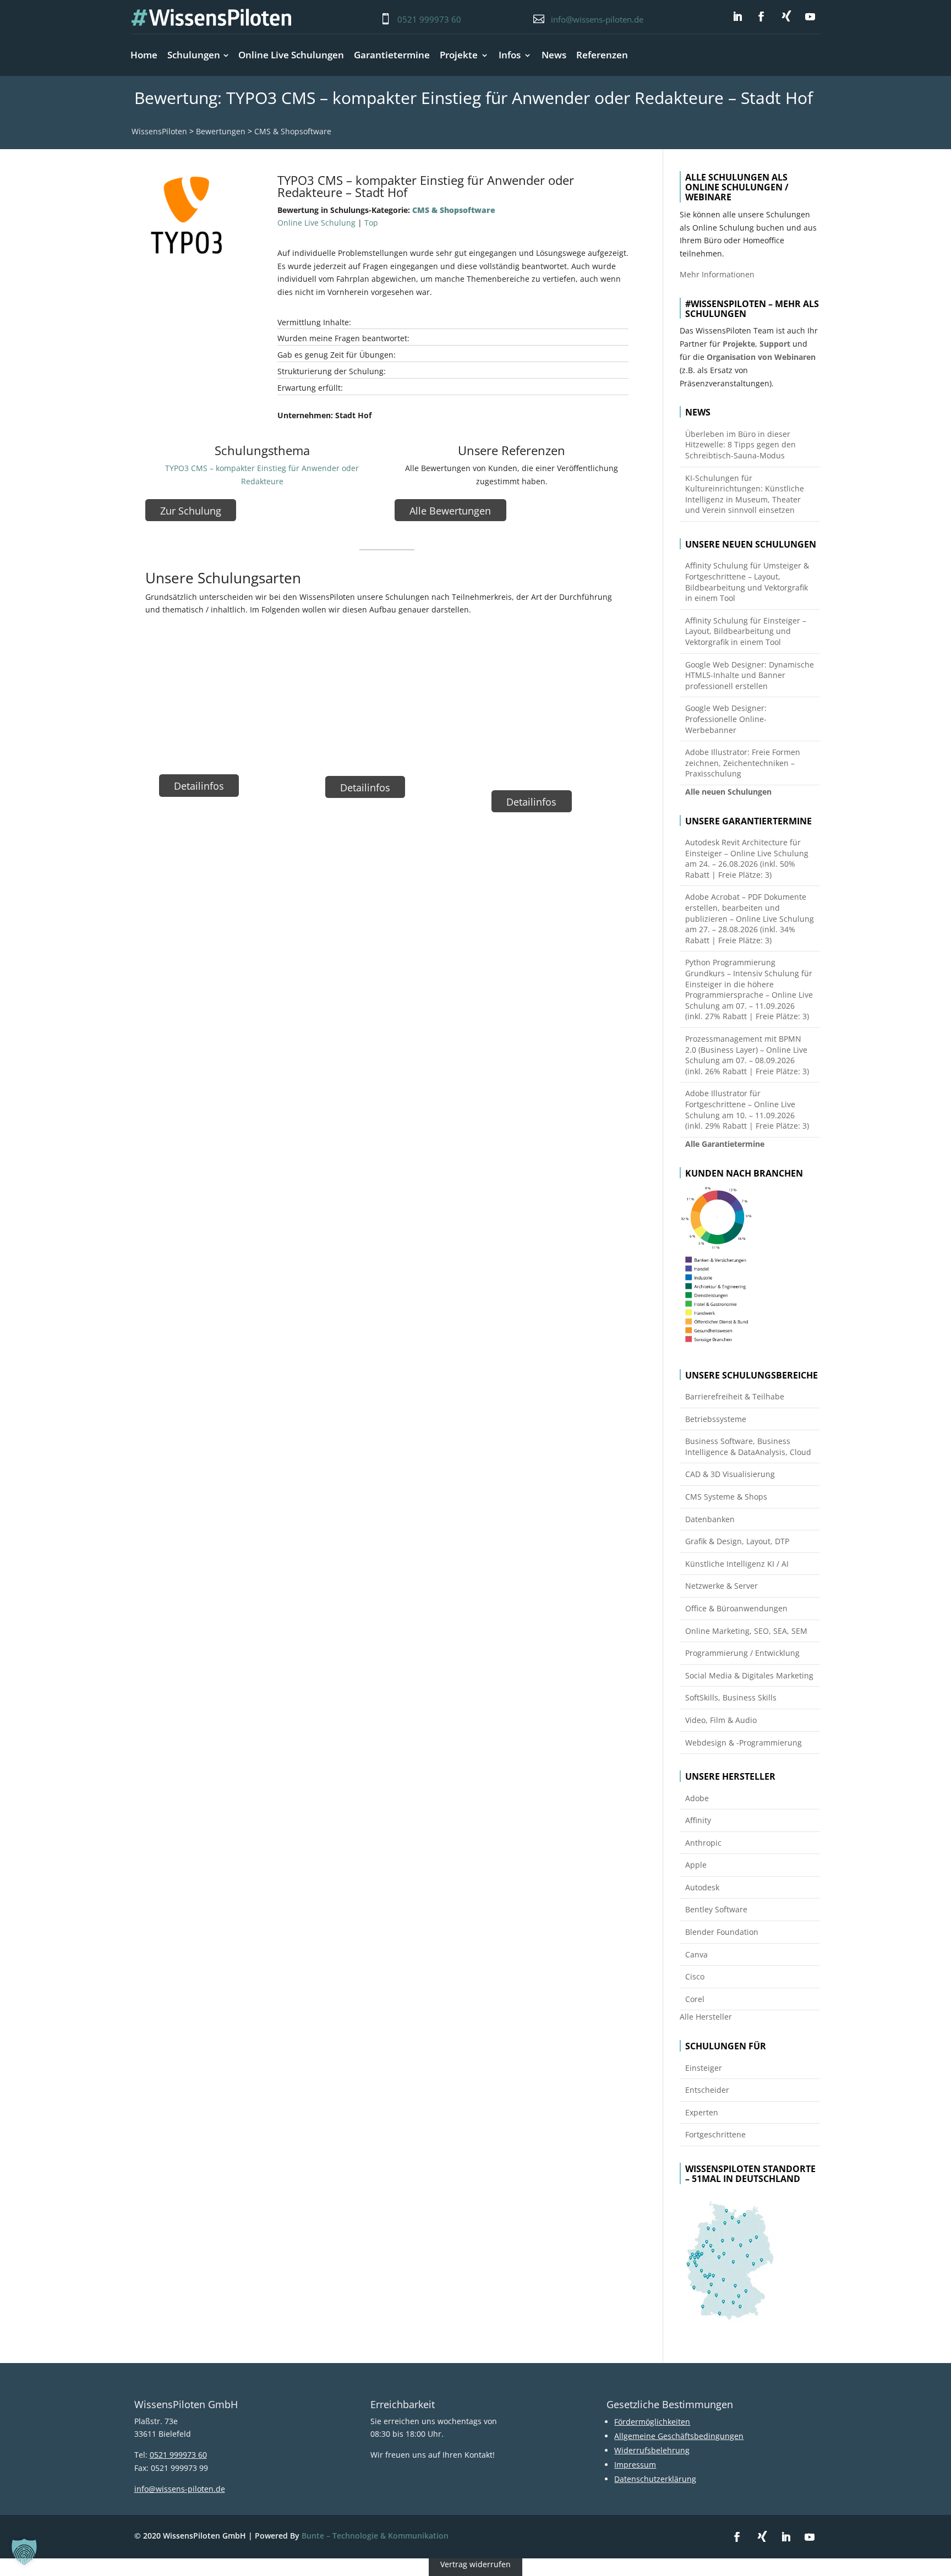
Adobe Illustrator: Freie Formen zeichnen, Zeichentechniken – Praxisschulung (743, 763)
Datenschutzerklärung (655, 2479)
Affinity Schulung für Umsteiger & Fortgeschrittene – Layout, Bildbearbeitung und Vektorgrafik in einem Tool (747, 582)
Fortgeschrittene (715, 2134)
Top (371, 223)
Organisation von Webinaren (761, 357)
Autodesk (702, 1887)
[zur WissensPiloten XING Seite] (786, 16)
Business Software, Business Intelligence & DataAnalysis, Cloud (748, 1446)
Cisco (695, 1976)
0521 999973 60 (429, 19)
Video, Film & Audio (721, 1720)
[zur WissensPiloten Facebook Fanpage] (761, 17)
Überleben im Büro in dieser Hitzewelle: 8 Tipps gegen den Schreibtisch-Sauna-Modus (740, 445)
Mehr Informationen (717, 274)
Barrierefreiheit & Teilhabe (735, 1396)
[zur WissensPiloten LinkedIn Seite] (737, 17)
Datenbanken (710, 1519)
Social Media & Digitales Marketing (749, 1675)
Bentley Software (716, 1909)
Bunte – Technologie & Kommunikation (375, 2536)
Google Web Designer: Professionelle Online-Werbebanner (726, 719)
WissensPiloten (159, 131)
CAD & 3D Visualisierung (730, 1474)
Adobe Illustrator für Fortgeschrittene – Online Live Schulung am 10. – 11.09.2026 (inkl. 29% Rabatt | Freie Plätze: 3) (747, 1109)
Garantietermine (392, 55)
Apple (696, 1865)
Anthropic (703, 1843)
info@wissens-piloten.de (597, 19)
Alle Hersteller (706, 2017)
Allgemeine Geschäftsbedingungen (679, 2436)
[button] (24, 2552)
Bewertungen (221, 131)
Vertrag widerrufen (475, 2565)
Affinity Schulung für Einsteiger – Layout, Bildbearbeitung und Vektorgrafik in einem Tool (746, 631)
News (554, 55)
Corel (695, 1999)
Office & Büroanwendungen (736, 1608)
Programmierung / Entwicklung (742, 1653)
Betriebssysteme (716, 1419)
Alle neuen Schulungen (728, 792)
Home (144, 55)
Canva (696, 1954)
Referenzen (602, 55)
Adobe (697, 1798)
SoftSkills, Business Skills (731, 1697)
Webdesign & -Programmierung (744, 1743)
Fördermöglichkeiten (652, 2422)
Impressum (635, 2465)
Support (775, 344)
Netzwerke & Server (722, 1586)
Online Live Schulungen (291, 55)
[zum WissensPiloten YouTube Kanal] (810, 17)
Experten (702, 2112)
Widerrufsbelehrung (652, 2450)
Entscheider (707, 2090)
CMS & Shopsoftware (293, 131)
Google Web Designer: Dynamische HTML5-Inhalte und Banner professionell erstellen (750, 675)
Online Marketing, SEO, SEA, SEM (746, 1631)
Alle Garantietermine (725, 1144)
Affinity (698, 1820)
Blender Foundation (722, 1932)
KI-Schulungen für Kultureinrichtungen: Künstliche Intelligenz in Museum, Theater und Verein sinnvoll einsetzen (745, 494)
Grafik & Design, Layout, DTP (737, 1541)
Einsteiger (704, 2068)
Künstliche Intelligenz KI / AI (737, 1564)
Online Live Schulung (316, 223)
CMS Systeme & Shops (726, 1497)
